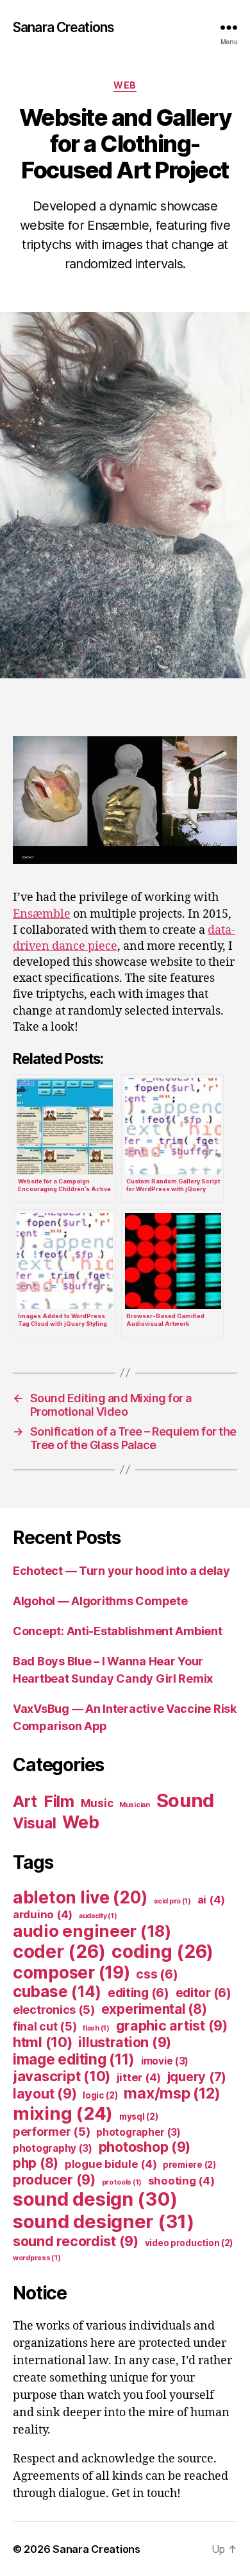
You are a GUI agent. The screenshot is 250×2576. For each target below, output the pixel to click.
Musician (135, 1805)
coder (59, 1952)
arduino (43, 1914)
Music (97, 1803)
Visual (34, 1823)
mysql (139, 2117)
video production (189, 2243)
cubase (57, 1992)
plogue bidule (111, 2164)
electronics (54, 2009)
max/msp (172, 2093)
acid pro (172, 1901)
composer (71, 1972)
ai (211, 1900)
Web (125, 85)
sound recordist (76, 2241)
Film (59, 1801)
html (43, 2042)
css (157, 1974)
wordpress (37, 2258)
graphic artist (172, 2025)
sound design (95, 2199)
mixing (63, 2113)
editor (204, 1993)
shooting (181, 2181)
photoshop (145, 2147)
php (36, 2163)
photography (53, 2148)
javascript (62, 2076)
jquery (197, 2077)
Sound (186, 1800)
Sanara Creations (63, 27)
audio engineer (92, 1931)
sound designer (104, 2221)
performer (52, 2131)
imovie (165, 2061)
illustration (125, 2042)
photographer (138, 2132)
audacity (98, 1916)
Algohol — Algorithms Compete (100, 1601)
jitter (139, 2077)
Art (25, 1801)
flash (96, 2028)
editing (138, 1993)
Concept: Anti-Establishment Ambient (118, 1631)
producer (54, 2179)
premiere (189, 2165)
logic (100, 2095)
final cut (45, 2026)
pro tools (122, 2182)
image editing (74, 2059)
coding (162, 1952)
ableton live (80, 1897)
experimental (154, 2009)
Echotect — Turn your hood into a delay (121, 1571)
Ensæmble (42, 914)
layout (45, 2093)
